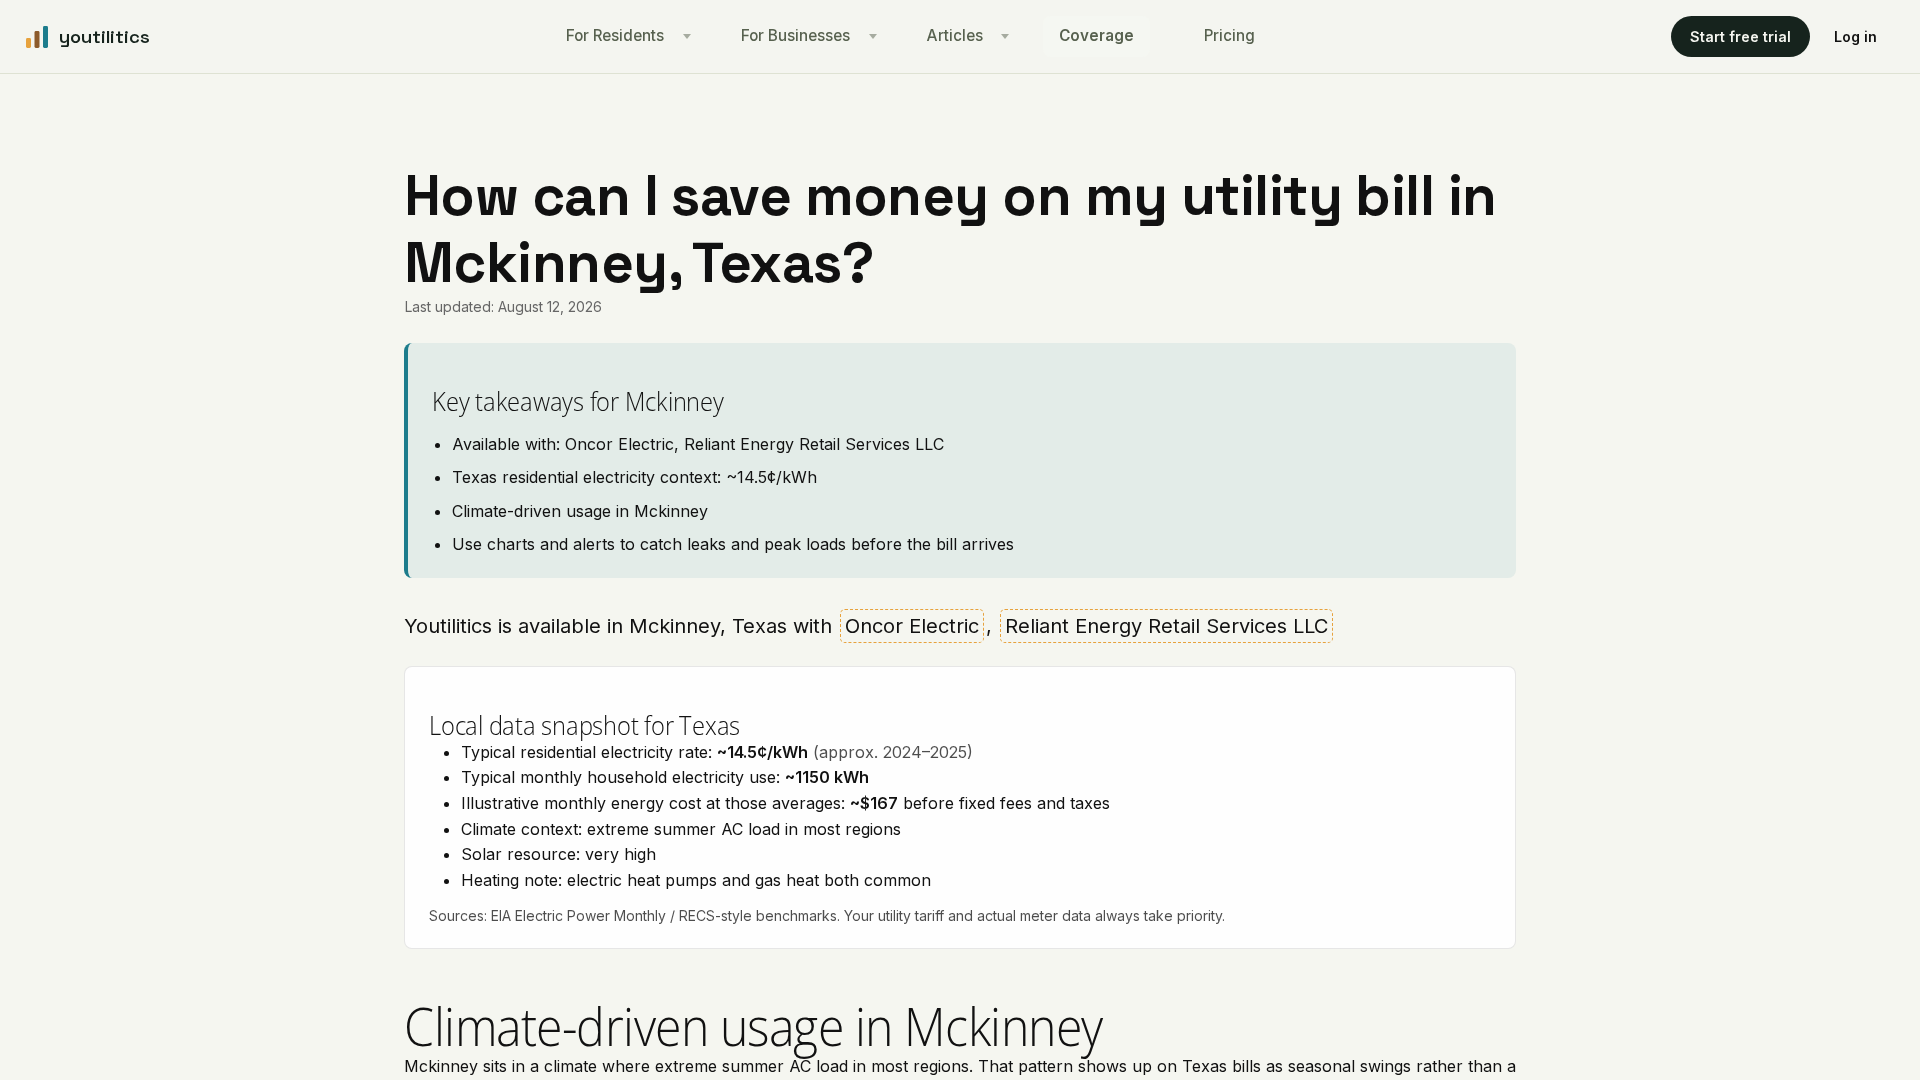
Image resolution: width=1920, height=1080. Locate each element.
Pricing (1229, 35)
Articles (955, 35)
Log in (1855, 36)
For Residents (615, 35)
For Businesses (795, 35)
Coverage (1096, 35)
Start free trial (1740, 36)
